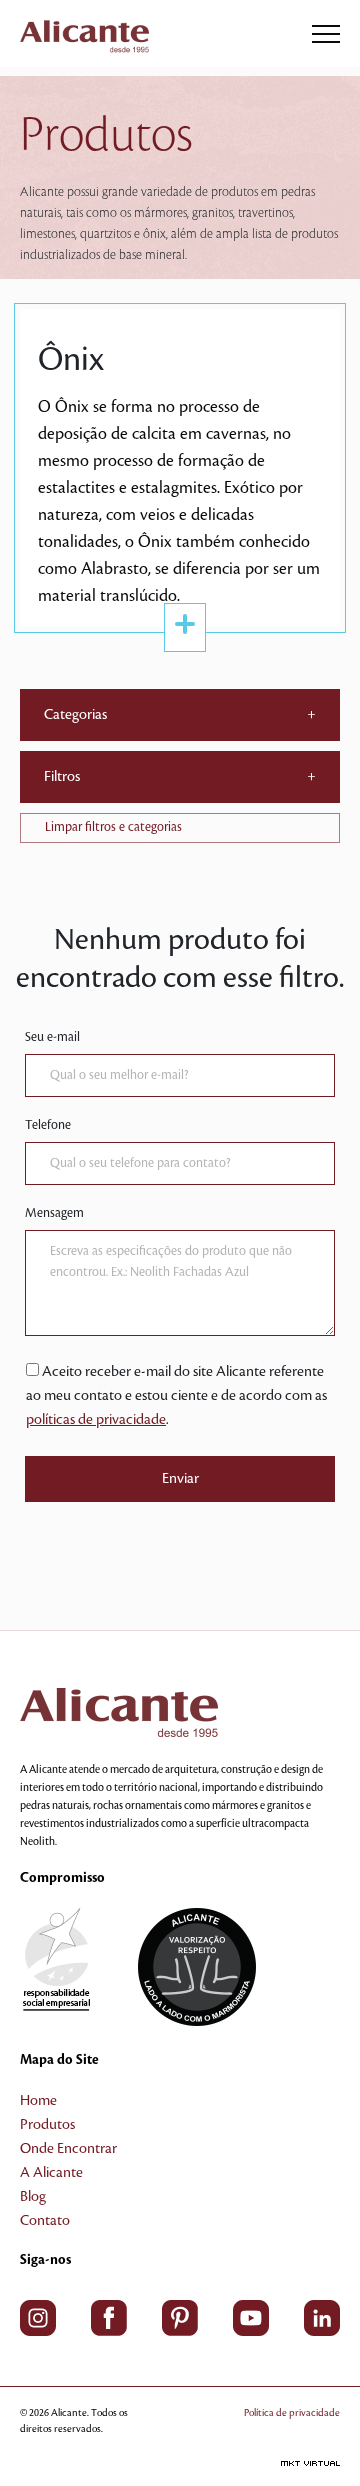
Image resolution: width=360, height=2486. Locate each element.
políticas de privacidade (96, 1420)
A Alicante (51, 2173)
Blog (33, 2197)
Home (38, 2101)
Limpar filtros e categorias (113, 827)
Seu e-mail (52, 1037)
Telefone (48, 1125)
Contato (45, 2221)
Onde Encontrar (68, 2149)
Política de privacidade (292, 2412)
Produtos (47, 2125)
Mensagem (54, 1213)
